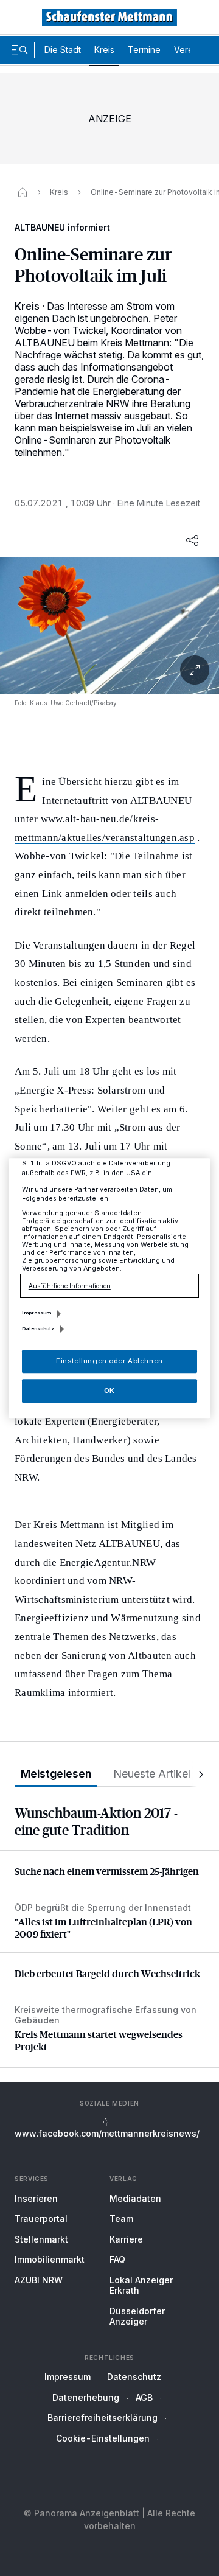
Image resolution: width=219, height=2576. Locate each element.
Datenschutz (134, 2377)
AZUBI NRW (39, 2280)
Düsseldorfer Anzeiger (137, 2316)
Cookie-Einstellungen (103, 2438)
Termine (144, 50)
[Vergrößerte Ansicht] (109, 626)
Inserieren (36, 2198)
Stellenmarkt (41, 2239)
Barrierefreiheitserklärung (103, 2417)
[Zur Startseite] (109, 17)
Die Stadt (63, 50)
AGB (144, 2397)
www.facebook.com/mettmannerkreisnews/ (107, 2133)
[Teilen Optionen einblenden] (192, 540)
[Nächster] (197, 1774)
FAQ (117, 2259)
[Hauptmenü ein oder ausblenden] (19, 50)
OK (109, 1391)
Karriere (126, 2239)
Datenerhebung (86, 2397)
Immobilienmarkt (50, 2259)
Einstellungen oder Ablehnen (109, 1361)
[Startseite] (23, 192)
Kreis (104, 50)
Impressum (68, 2377)
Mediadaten (135, 2198)
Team (121, 2218)
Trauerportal (41, 2218)
